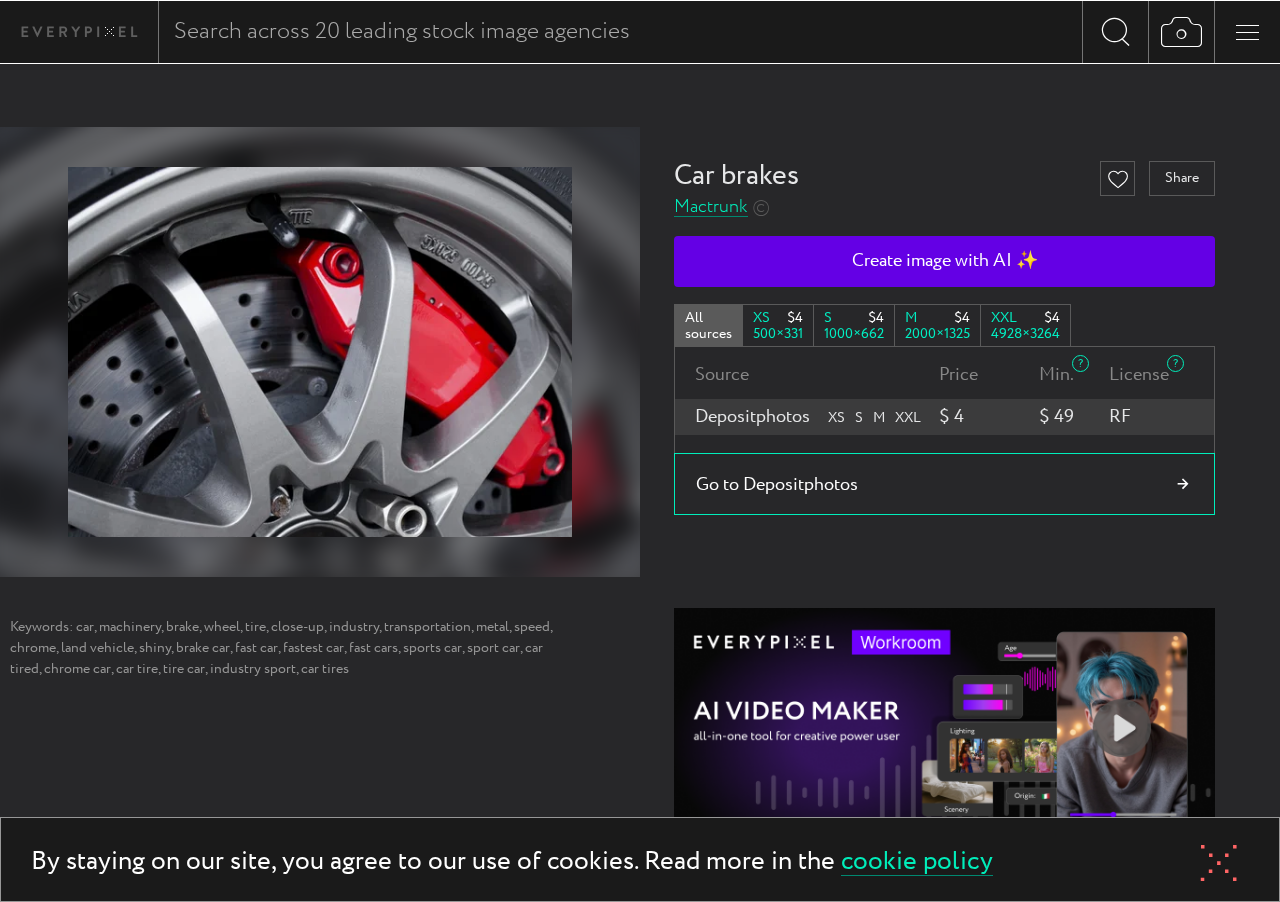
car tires (325, 669)
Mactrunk (711, 207)
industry (354, 627)
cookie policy (917, 862)
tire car (184, 669)
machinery (130, 627)
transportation (427, 627)
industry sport (253, 669)
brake (182, 627)
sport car (493, 648)
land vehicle (97, 648)
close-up (297, 627)
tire (255, 627)
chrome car (77, 669)
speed (532, 627)
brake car (203, 648)
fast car (256, 648)
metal (492, 627)
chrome (33, 648)
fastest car (313, 648)
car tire (137, 669)
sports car (432, 648)
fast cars (373, 648)
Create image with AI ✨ (945, 261)
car (85, 627)
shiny (155, 648)
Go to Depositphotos (777, 485)
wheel (222, 627)
